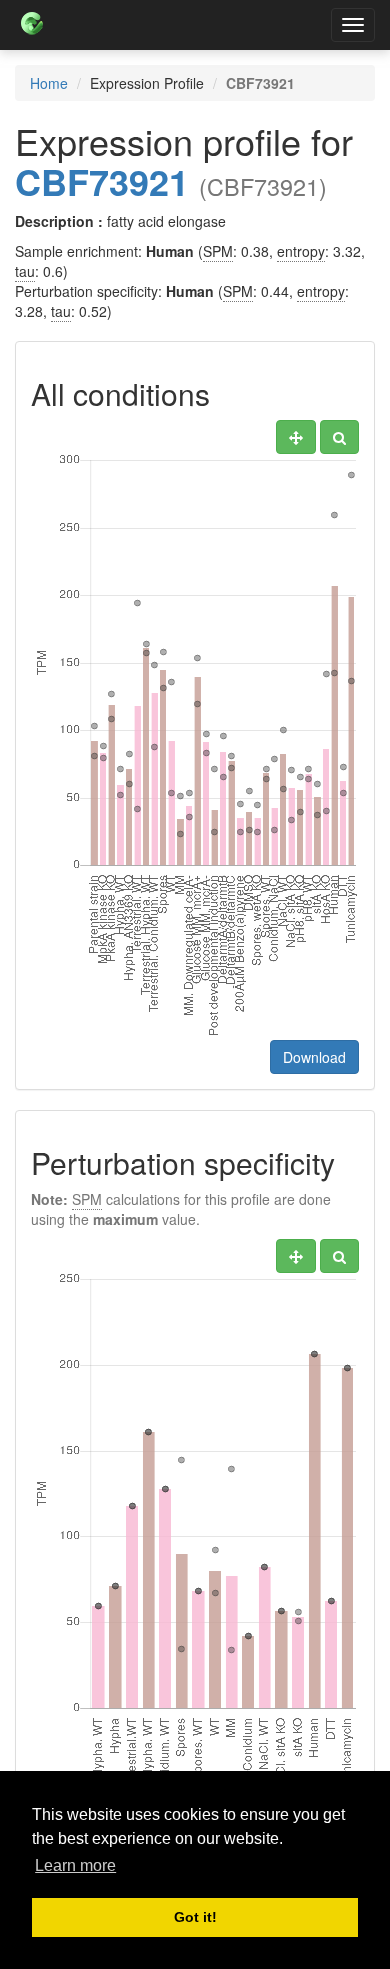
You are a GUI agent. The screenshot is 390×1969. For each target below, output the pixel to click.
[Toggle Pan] (296, 437)
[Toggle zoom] (339, 437)
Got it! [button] (195, 1917)
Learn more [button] (75, 1865)
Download (314, 1057)
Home (49, 83)
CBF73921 (102, 181)
